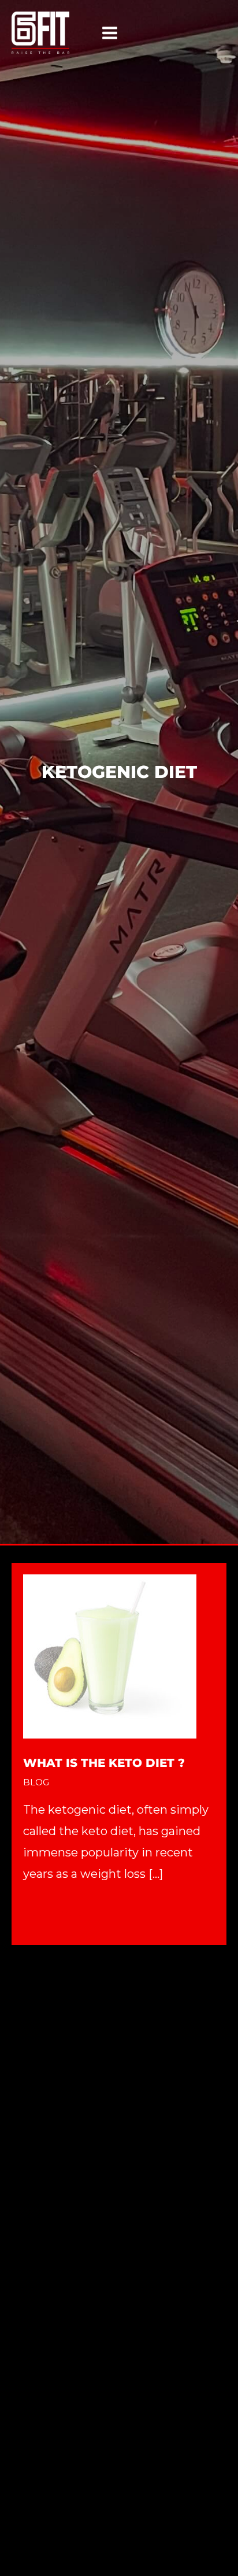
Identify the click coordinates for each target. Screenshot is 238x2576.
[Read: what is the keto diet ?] (110, 1655)
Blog (36, 1782)
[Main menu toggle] (110, 33)
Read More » (58, 1914)
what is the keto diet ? (104, 1763)
